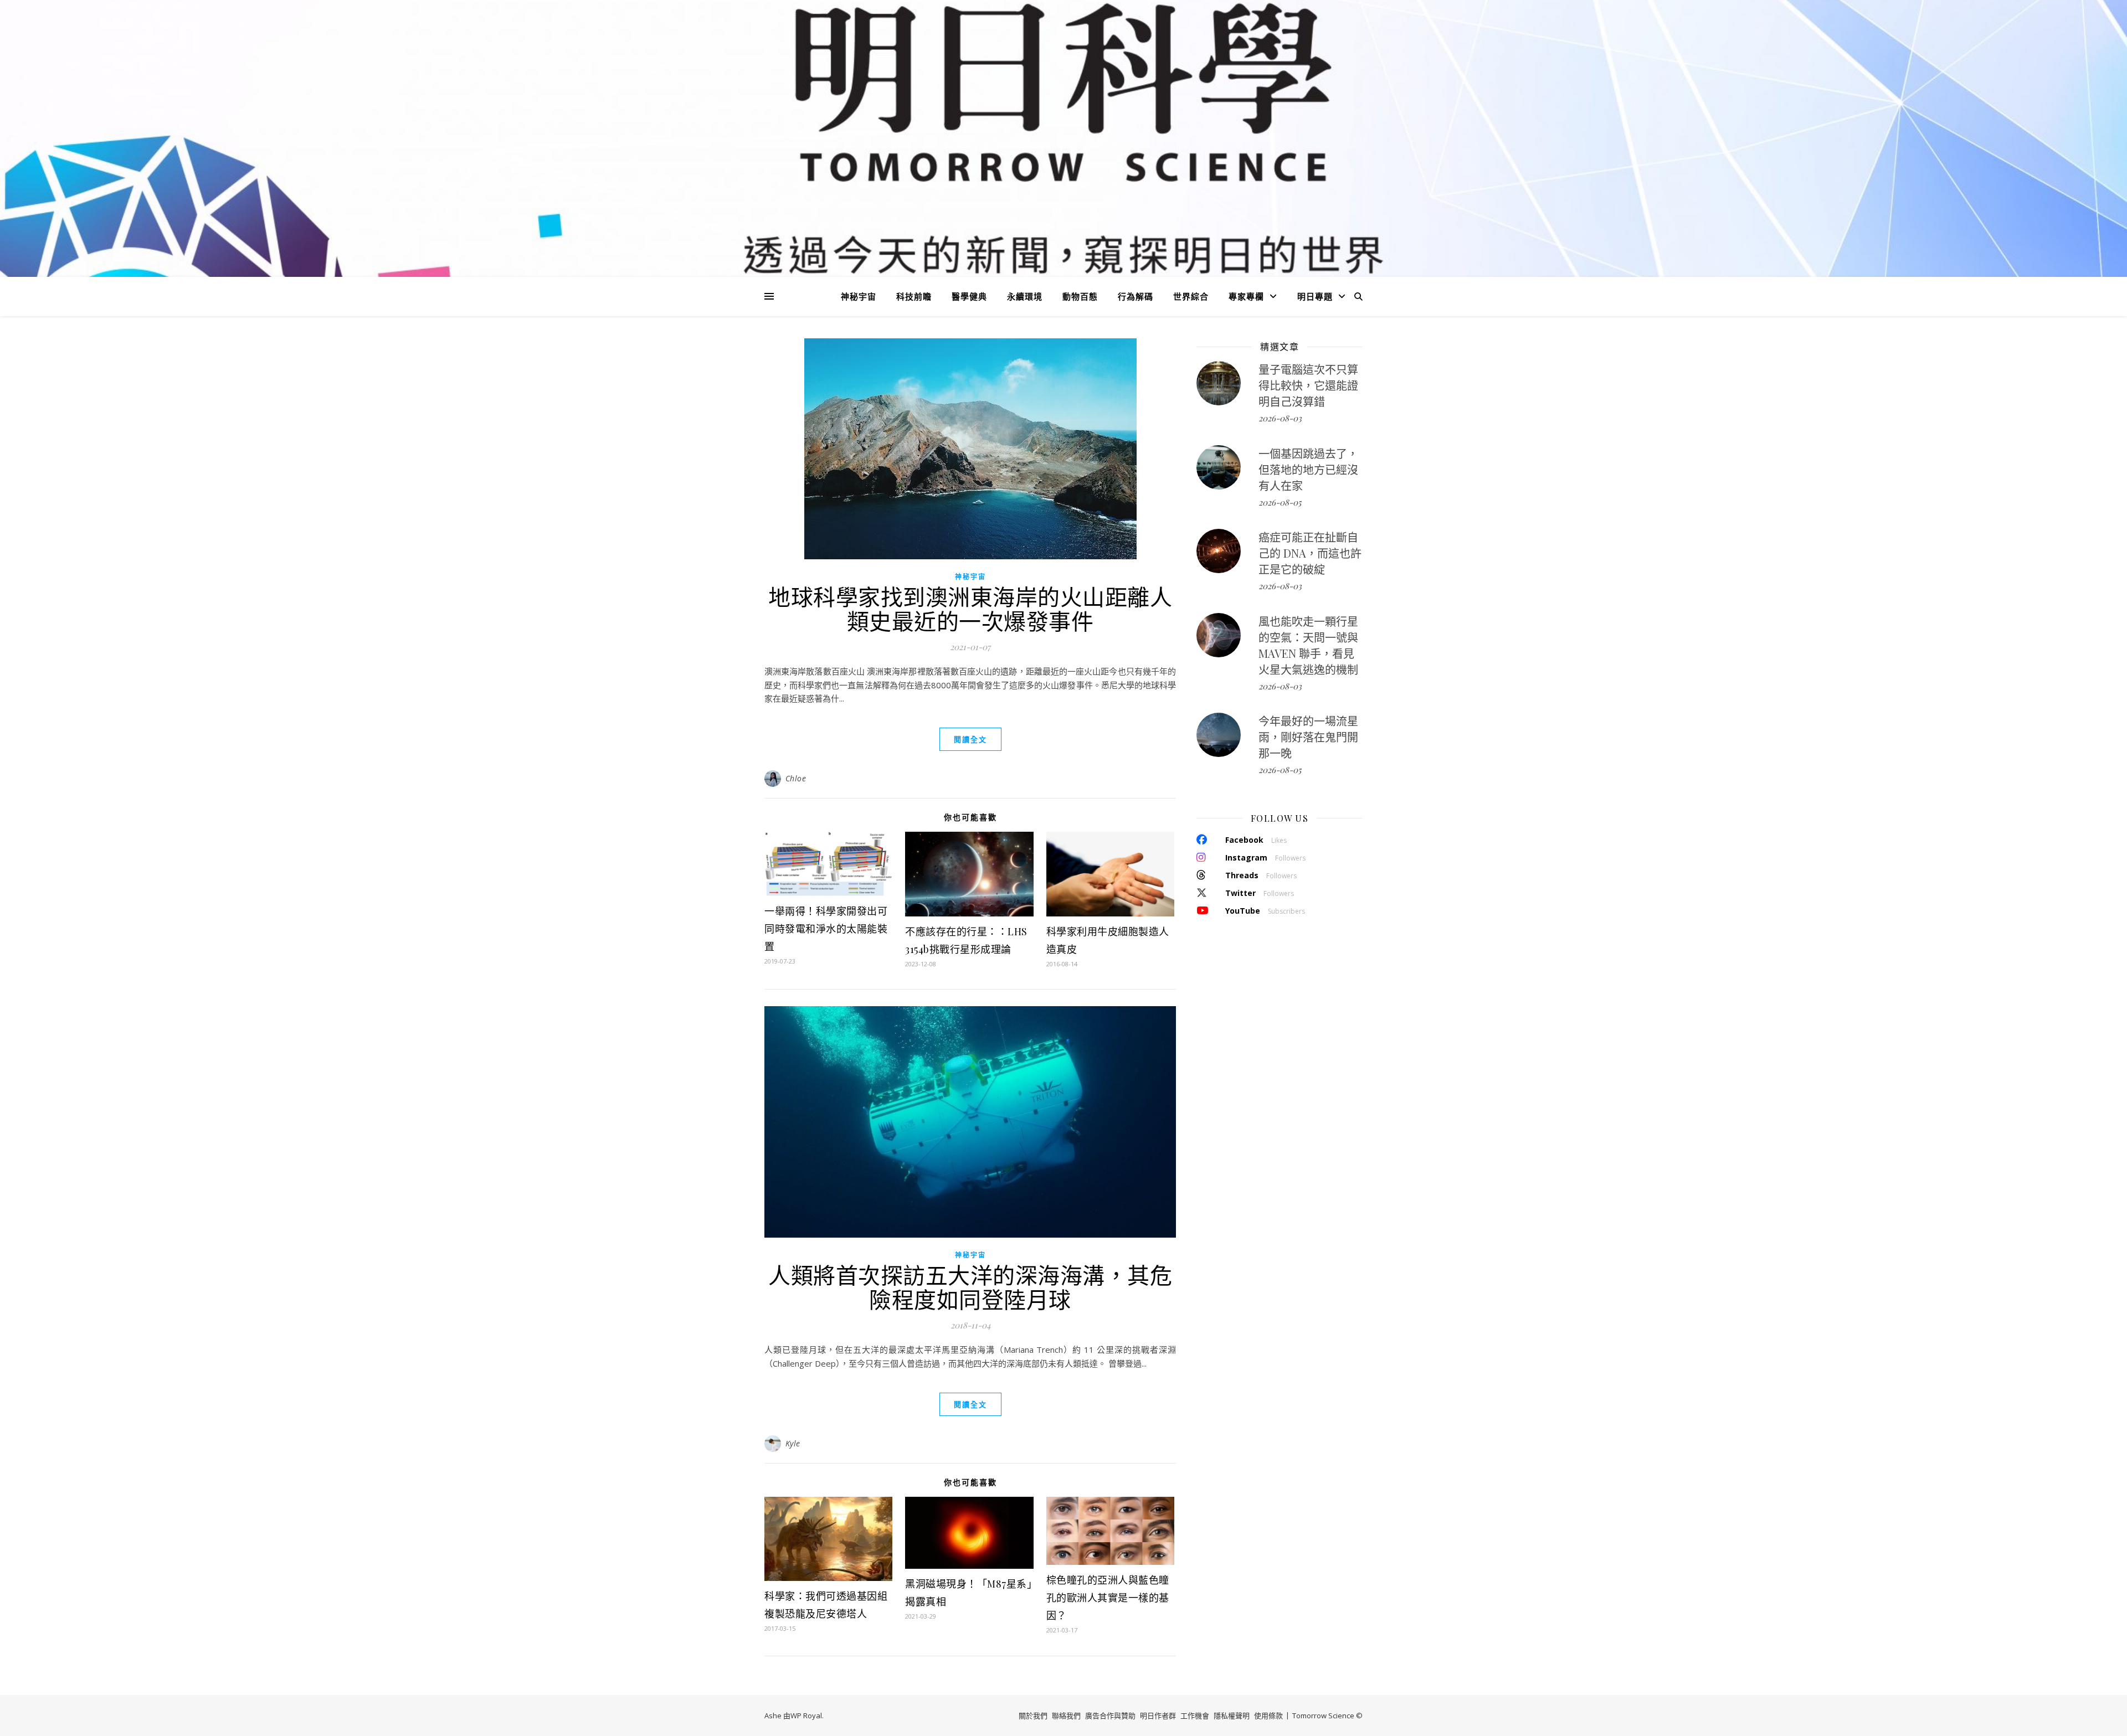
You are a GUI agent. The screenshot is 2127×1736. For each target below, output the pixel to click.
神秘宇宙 (859, 296)
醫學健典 (969, 296)
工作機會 (1195, 1716)
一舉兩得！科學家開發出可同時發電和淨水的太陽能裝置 (826, 929)
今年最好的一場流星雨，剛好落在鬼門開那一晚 (1308, 737)
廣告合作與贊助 (1110, 1716)
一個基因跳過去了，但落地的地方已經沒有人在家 (1308, 469)
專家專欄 (1246, 296)
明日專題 (1315, 296)
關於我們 (1033, 1716)
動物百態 (1080, 296)
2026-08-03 (1280, 418)
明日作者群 (1158, 1716)
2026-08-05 (1280, 502)
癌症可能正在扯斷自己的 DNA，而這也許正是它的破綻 (1310, 553)
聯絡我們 (1066, 1716)
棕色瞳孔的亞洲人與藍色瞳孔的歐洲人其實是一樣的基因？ (1108, 1598)
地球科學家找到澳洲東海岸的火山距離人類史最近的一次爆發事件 (970, 608)
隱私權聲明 (1232, 1716)
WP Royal (806, 1716)
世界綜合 (1191, 296)
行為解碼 (1136, 296)
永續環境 (1025, 296)
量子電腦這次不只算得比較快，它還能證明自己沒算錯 (1308, 385)
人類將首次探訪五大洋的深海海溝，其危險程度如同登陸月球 (970, 1287)
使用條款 (1268, 1716)
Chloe (796, 778)
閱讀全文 (970, 739)
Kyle (793, 1443)
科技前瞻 (914, 296)
